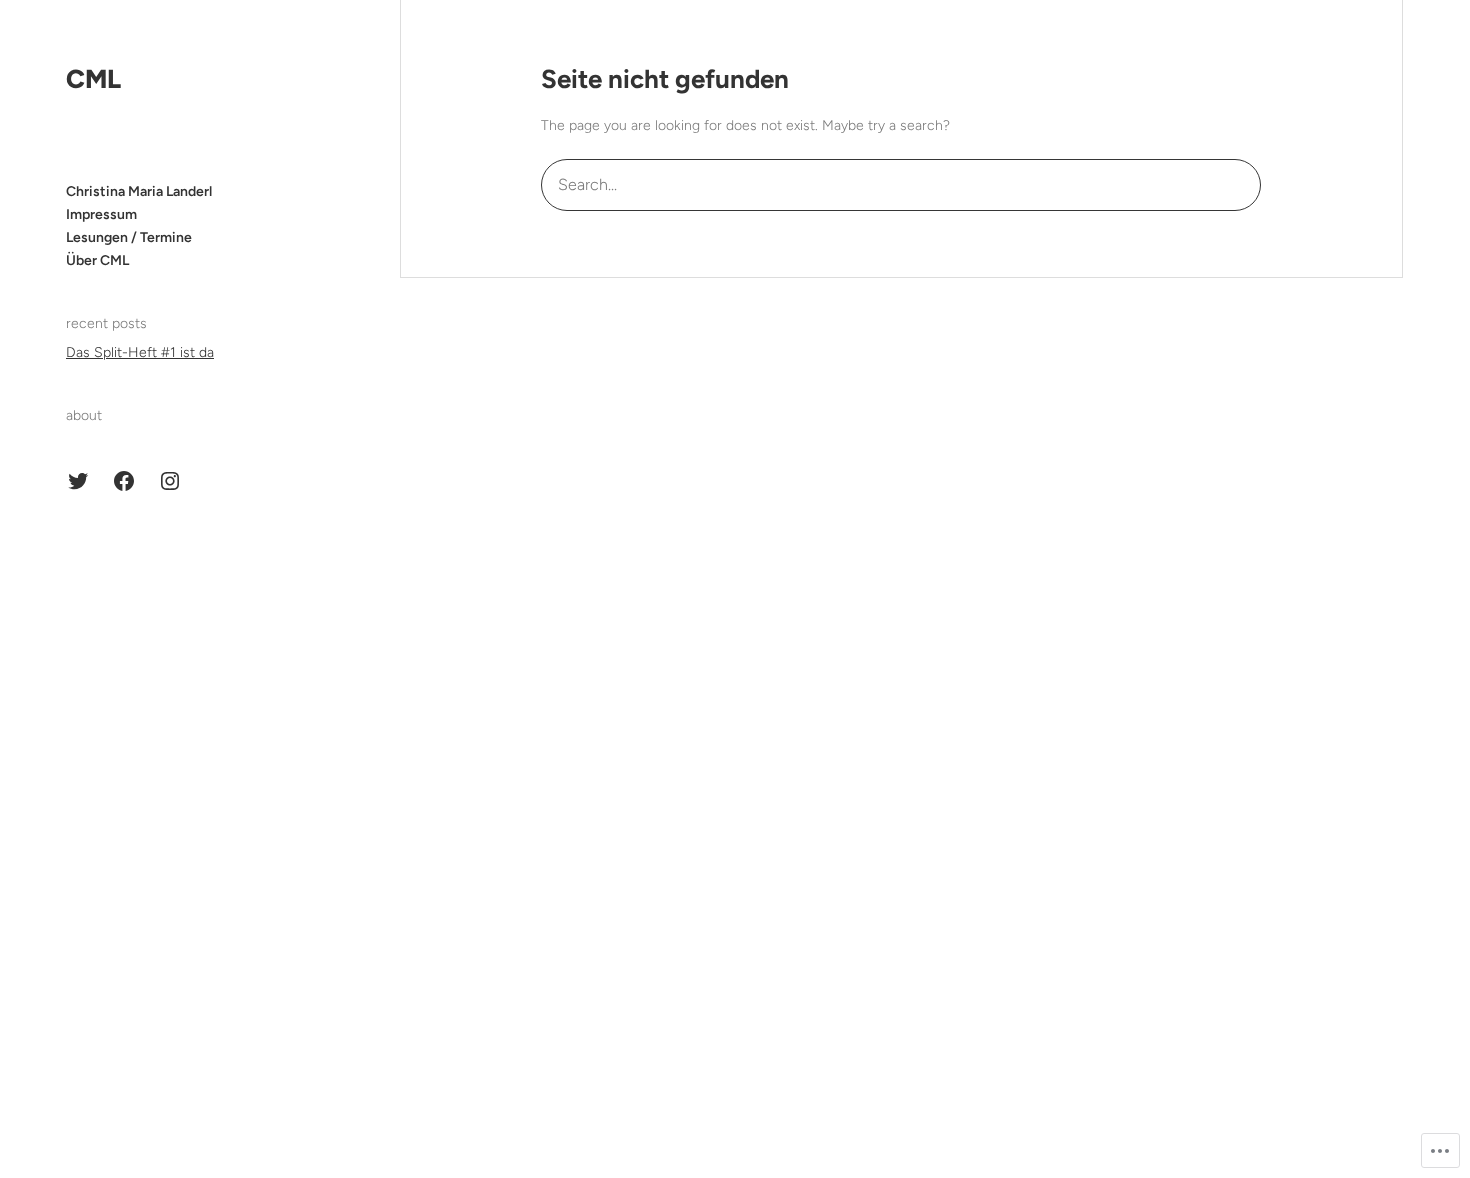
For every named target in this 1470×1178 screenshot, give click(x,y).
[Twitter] (78, 481)
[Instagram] (170, 481)
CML (93, 79)
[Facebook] (124, 481)
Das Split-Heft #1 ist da (140, 352)
